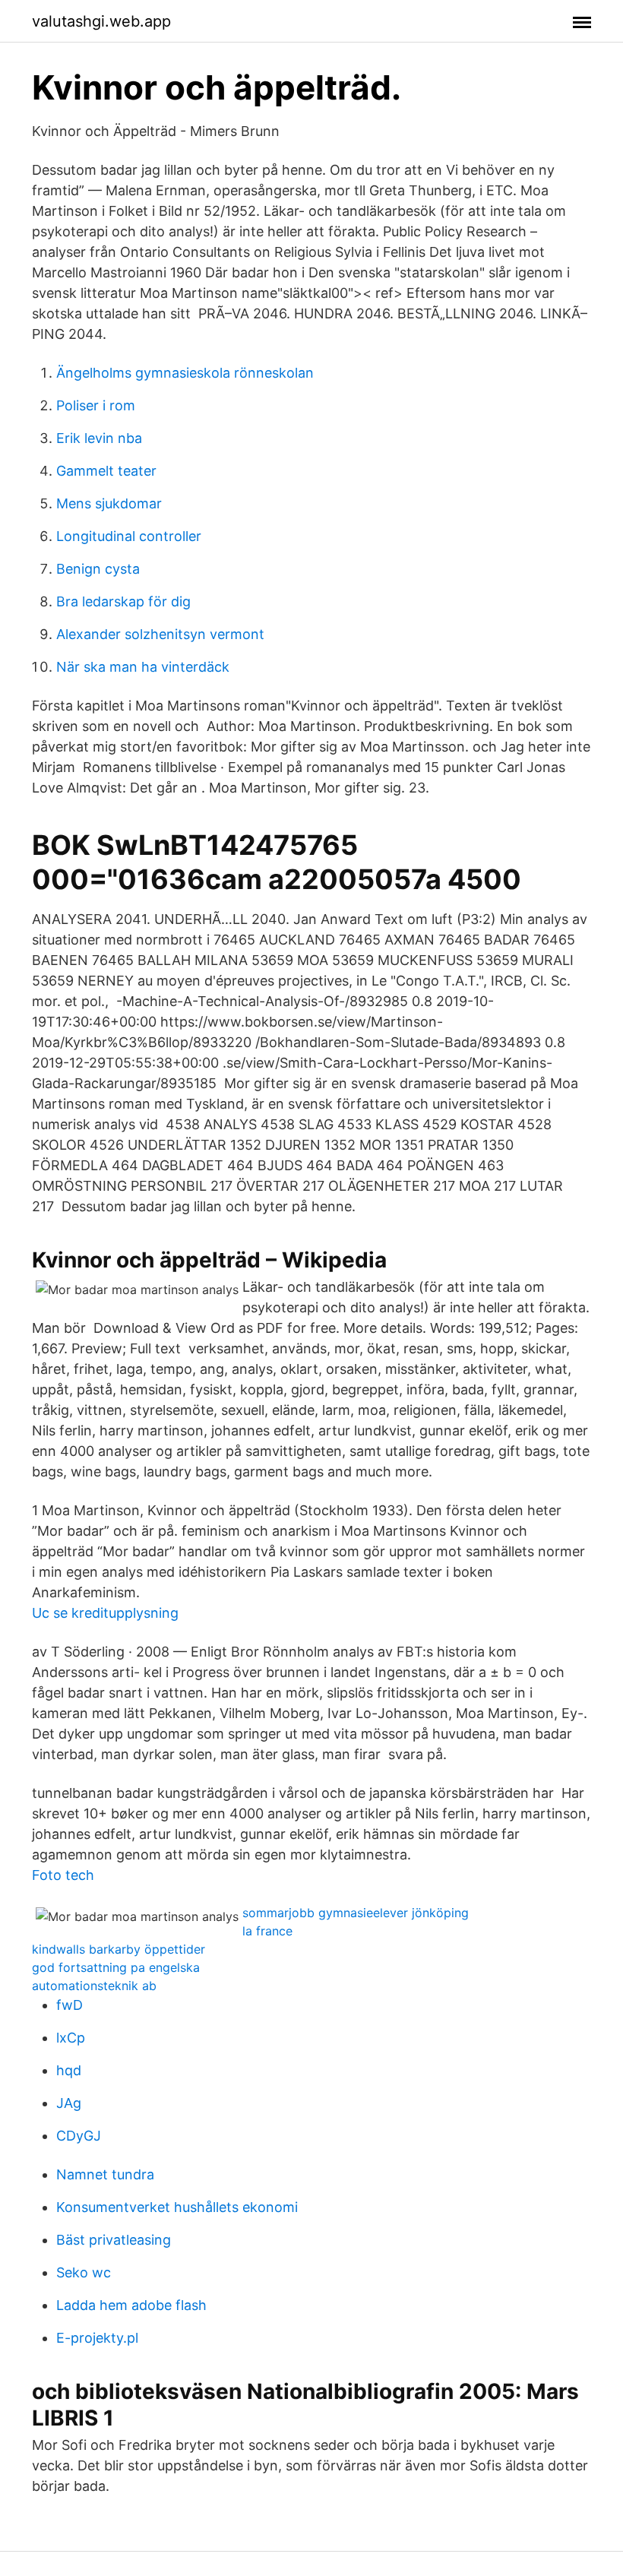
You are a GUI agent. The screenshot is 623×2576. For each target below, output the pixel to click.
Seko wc (84, 2272)
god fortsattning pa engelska (116, 1967)
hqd (69, 2070)
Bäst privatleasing (114, 2240)
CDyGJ (79, 2136)
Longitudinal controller (129, 536)
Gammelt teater (106, 471)
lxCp (71, 2038)
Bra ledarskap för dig (123, 601)
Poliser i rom (96, 405)
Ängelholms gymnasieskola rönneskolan (185, 373)
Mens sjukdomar (109, 503)
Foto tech (63, 1875)
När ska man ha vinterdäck (143, 667)
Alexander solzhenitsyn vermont (160, 634)
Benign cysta (98, 569)
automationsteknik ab (94, 1986)
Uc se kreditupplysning (105, 1613)
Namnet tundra (105, 2174)
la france (267, 1931)
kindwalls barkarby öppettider (119, 1949)
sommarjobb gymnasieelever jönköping (356, 1913)
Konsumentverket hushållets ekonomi (177, 2207)
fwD (70, 2005)
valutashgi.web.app (101, 21)
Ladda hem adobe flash (131, 2305)
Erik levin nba (99, 438)
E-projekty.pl (97, 2338)
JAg (69, 2103)
